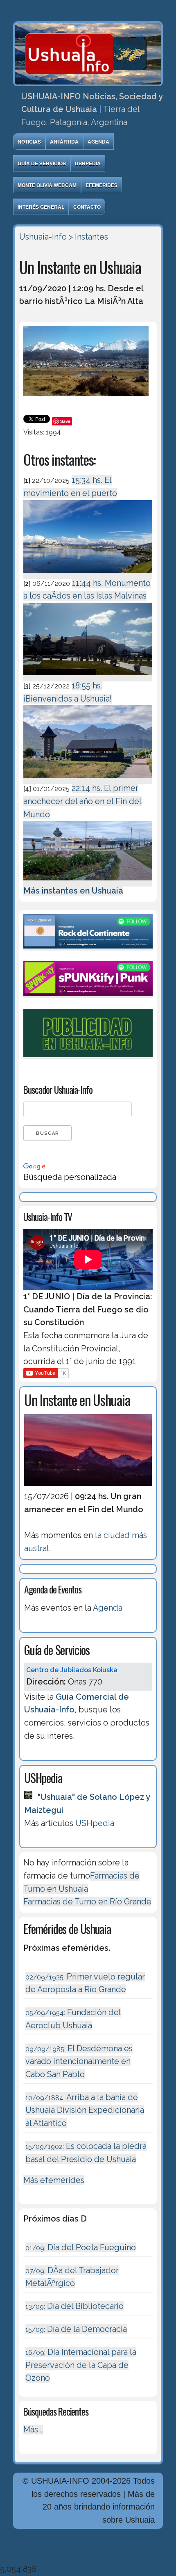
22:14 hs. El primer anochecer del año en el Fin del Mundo (82, 801)
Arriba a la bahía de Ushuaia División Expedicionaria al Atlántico (85, 2110)
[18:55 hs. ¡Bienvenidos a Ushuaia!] (88, 779)
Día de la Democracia (76, 2329)
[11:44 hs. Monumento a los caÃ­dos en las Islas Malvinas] (88, 677)
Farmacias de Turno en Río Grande (87, 1902)
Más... (33, 2430)
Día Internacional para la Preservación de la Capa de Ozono (81, 2365)
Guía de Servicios (42, 163)
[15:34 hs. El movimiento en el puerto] (88, 574)
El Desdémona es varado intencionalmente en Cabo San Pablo (79, 2061)
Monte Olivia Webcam (47, 185)
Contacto (87, 207)
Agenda (98, 142)
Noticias (29, 142)
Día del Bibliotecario (74, 2306)
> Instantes (88, 237)
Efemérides (102, 185)
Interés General (41, 207)
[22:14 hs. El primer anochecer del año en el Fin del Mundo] (88, 882)
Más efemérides (54, 2180)
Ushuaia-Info (43, 237)
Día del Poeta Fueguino (81, 2247)
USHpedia (88, 163)
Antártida (64, 142)
